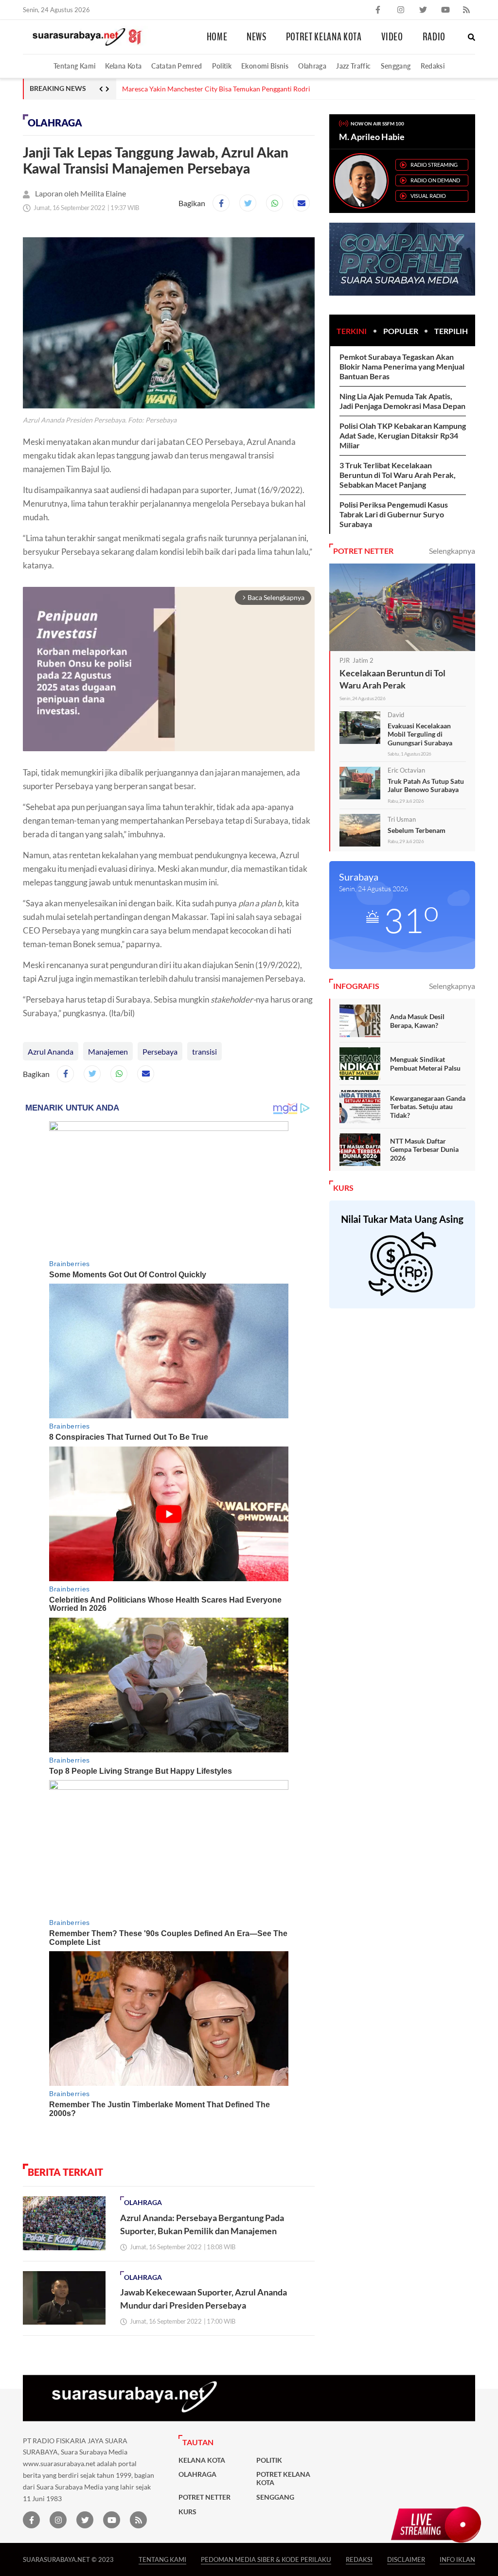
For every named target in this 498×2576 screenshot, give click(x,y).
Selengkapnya (452, 551)
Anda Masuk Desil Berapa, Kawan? (417, 1021)
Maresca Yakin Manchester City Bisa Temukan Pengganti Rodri (216, 89)
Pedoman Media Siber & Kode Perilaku (266, 2559)
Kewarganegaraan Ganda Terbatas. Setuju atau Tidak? (428, 1107)
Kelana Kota (123, 66)
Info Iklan (457, 2559)
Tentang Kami (74, 66)
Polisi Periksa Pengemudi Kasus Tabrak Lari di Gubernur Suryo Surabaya (394, 514)
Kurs (187, 2512)
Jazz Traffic (353, 66)
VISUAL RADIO (428, 196)
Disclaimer (406, 2559)
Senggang (396, 66)
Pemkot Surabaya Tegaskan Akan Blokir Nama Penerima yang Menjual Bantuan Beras (402, 366)
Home (217, 37)
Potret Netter (205, 2497)
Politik (222, 66)
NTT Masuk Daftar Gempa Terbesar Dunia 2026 (424, 1149)
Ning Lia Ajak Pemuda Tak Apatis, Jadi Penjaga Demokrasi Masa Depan (402, 401)
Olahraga (312, 66)
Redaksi (433, 66)
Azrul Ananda (51, 1051)
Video (392, 37)
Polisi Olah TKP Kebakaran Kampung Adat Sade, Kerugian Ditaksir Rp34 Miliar (403, 435)
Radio (434, 37)
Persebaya (160, 1051)
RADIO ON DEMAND (435, 180)
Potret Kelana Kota (324, 37)
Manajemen (108, 1051)
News (257, 37)
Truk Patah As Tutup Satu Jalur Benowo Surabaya (426, 785)
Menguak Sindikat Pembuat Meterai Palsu (425, 1064)
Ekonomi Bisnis (265, 66)
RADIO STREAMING (434, 165)
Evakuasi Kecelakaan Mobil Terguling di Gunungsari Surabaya (420, 734)
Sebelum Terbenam (417, 830)
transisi (205, 1051)
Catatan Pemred (177, 66)
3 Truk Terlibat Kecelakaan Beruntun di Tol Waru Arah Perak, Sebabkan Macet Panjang (398, 475)
